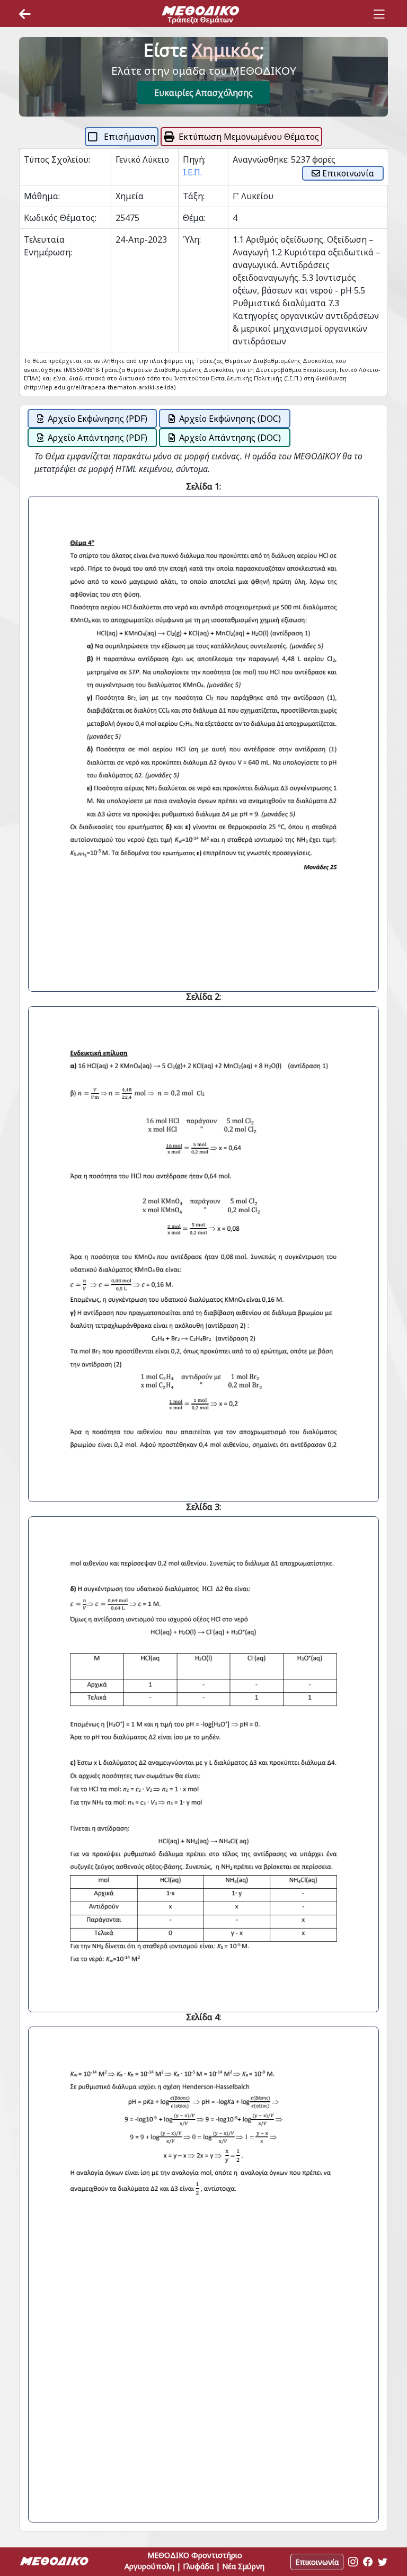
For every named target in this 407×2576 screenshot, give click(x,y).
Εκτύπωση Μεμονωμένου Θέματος (249, 137)
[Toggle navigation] (379, 14)
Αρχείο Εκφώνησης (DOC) (230, 419)
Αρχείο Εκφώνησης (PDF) (98, 419)
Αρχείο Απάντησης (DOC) (230, 438)
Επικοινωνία (347, 173)
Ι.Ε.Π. (192, 172)
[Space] (200, 14)
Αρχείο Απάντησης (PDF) (98, 438)
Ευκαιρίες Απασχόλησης (203, 93)
